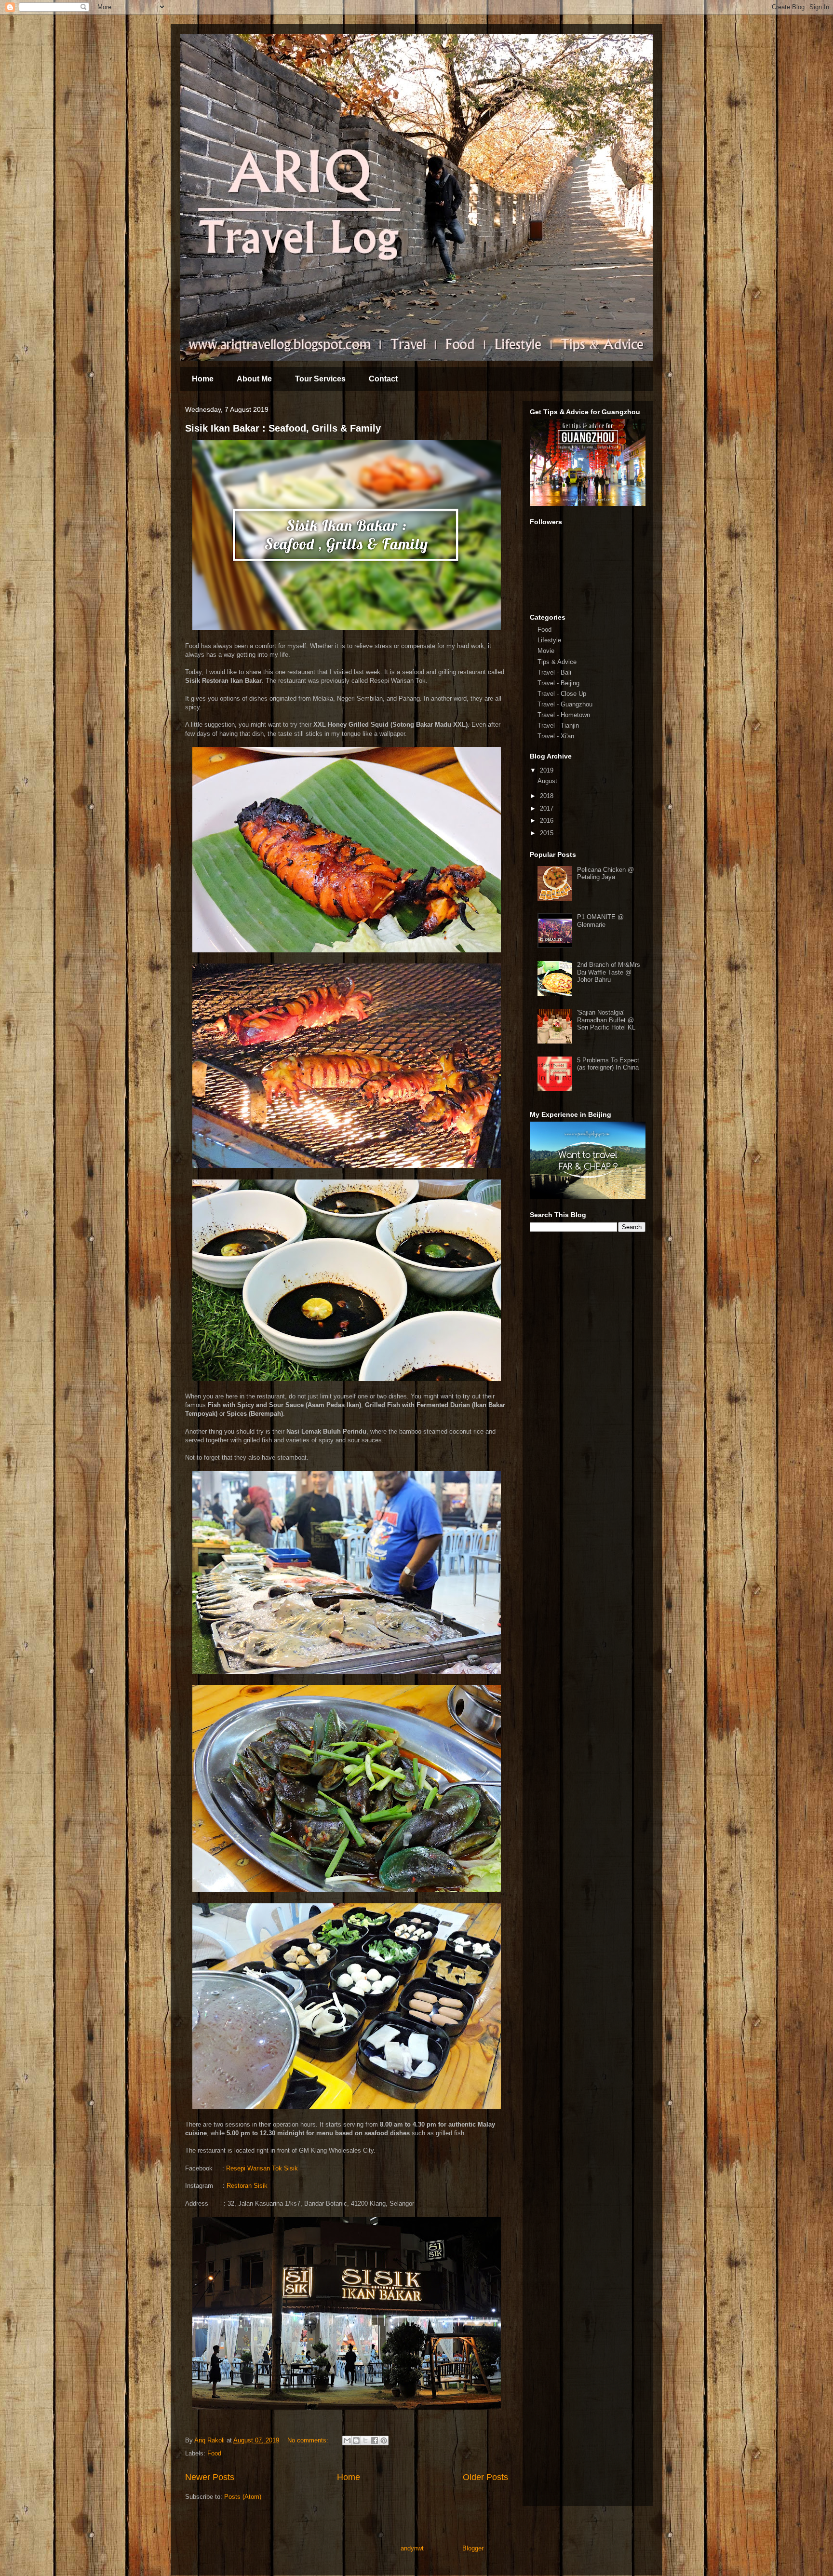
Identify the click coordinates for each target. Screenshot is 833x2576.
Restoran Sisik (247, 2186)
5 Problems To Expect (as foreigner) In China (608, 1064)
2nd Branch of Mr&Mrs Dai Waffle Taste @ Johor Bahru (609, 972)
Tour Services (320, 379)
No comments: (309, 2440)
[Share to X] (365, 2440)
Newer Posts (210, 2477)
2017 (548, 808)
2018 (548, 796)
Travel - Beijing (558, 683)
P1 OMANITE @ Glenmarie (600, 921)
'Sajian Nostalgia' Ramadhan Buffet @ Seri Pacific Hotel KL (606, 1020)
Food (214, 2453)
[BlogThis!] (356, 2440)
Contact (383, 379)
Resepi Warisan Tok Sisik (262, 2168)
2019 (548, 770)
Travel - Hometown (564, 715)
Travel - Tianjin (558, 725)
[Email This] (347, 2440)
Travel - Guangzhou (565, 704)
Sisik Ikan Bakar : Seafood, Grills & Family (283, 428)
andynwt (412, 2548)
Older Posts (485, 2477)
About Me (254, 379)
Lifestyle (549, 640)
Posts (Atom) (243, 2497)
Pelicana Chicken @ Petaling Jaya (605, 874)
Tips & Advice (557, 662)
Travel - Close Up (562, 694)
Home (203, 379)
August (548, 781)
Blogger (473, 2548)
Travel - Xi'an (556, 736)
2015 (548, 833)
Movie (546, 651)
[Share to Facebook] (375, 2440)
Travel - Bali (554, 672)
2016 (548, 820)
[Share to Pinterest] (384, 2440)
